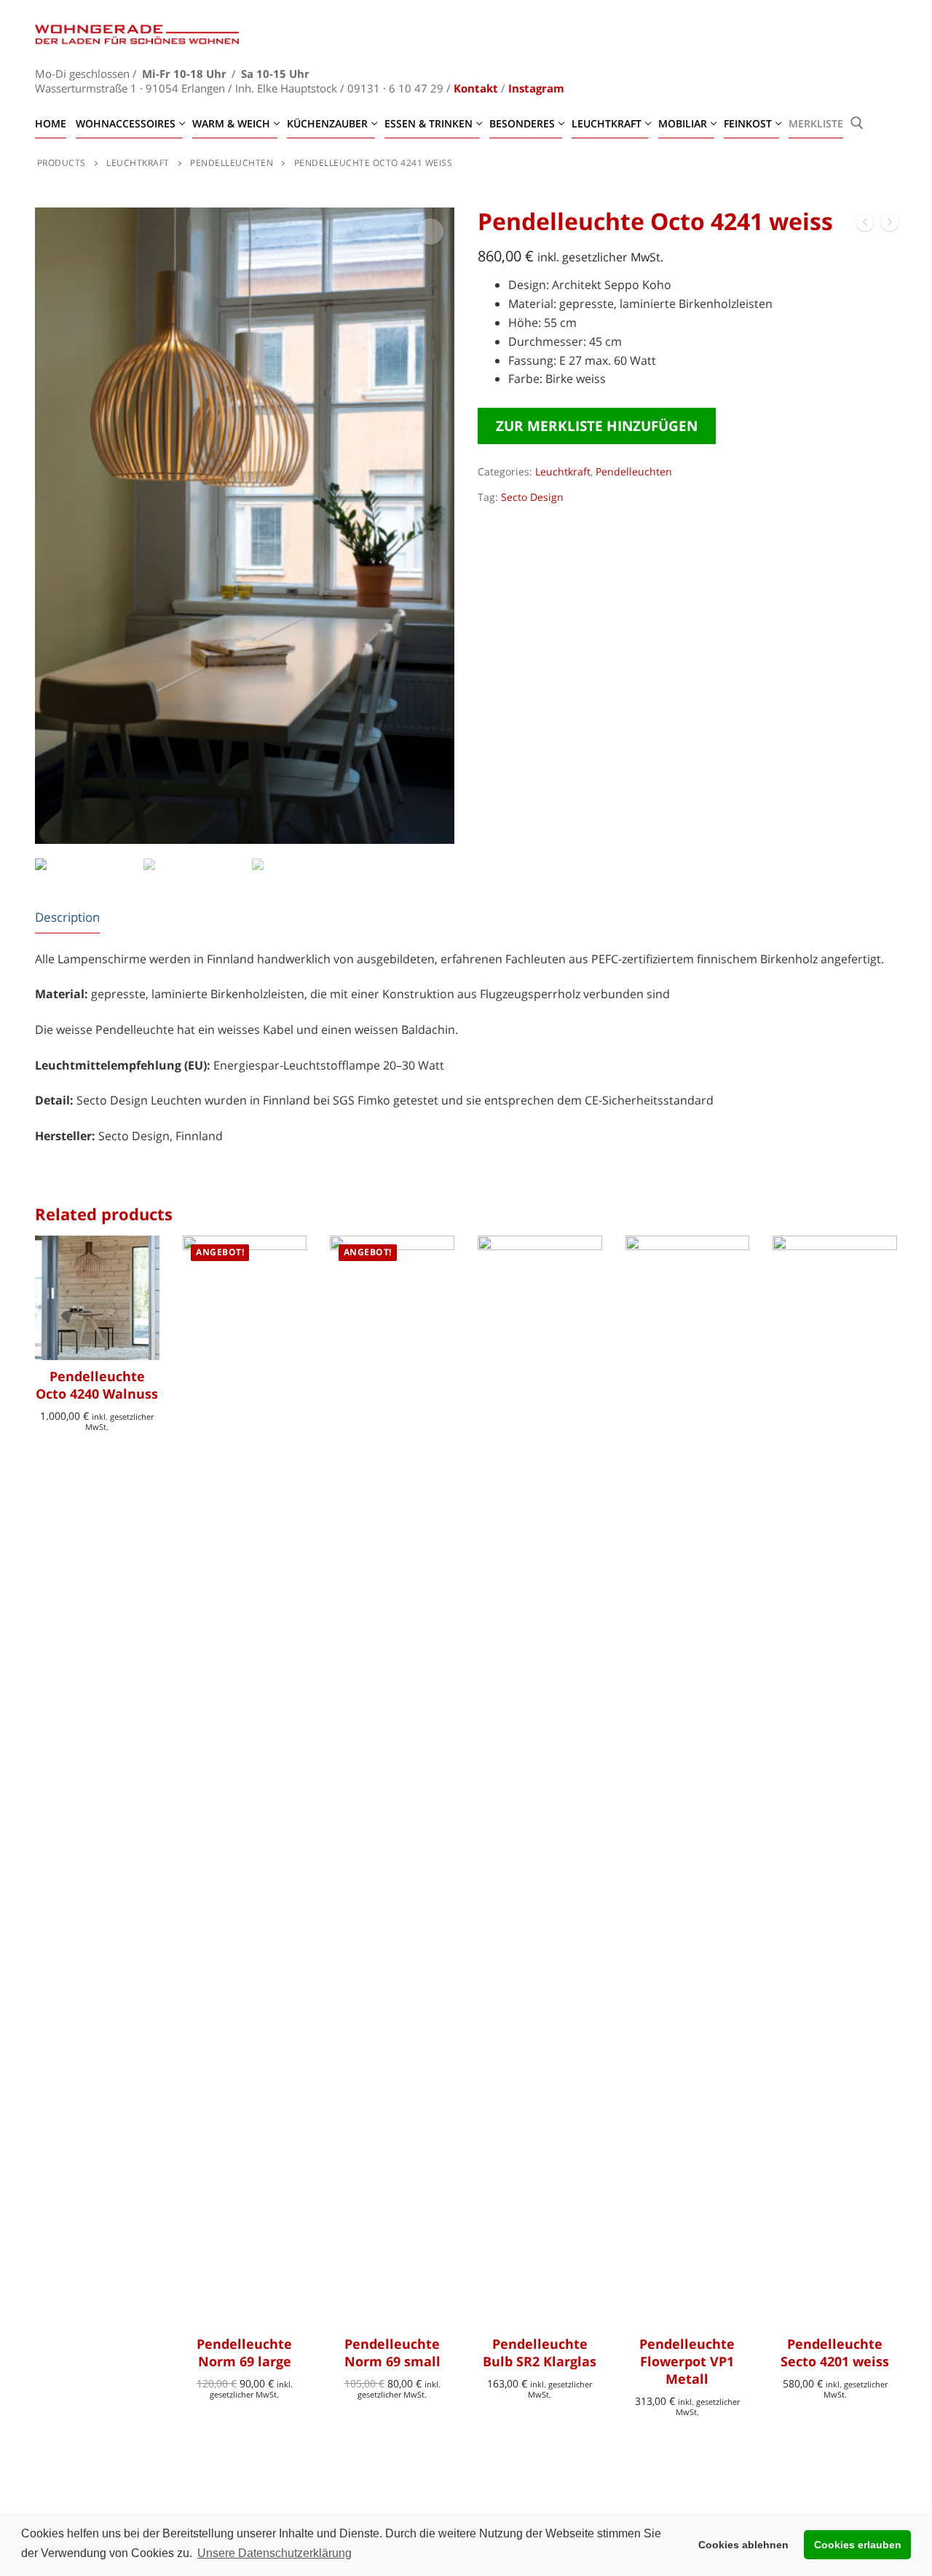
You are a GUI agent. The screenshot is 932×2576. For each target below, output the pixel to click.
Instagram (536, 88)
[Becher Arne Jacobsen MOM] (890, 225)
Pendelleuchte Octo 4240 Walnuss (97, 1385)
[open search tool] (857, 123)
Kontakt (476, 88)
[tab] (67, 917)
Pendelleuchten (634, 471)
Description (67, 917)
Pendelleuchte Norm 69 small (392, 2352)
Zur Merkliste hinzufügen (597, 426)
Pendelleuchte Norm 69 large (244, 2352)
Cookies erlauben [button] (858, 2545)
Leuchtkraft (563, 471)
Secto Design (532, 497)
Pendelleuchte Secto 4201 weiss (835, 2352)
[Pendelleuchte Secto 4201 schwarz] (865, 225)
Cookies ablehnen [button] (743, 2545)
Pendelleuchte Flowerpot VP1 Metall (687, 2361)
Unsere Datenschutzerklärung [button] (275, 2553)
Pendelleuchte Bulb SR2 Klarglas (540, 2352)
